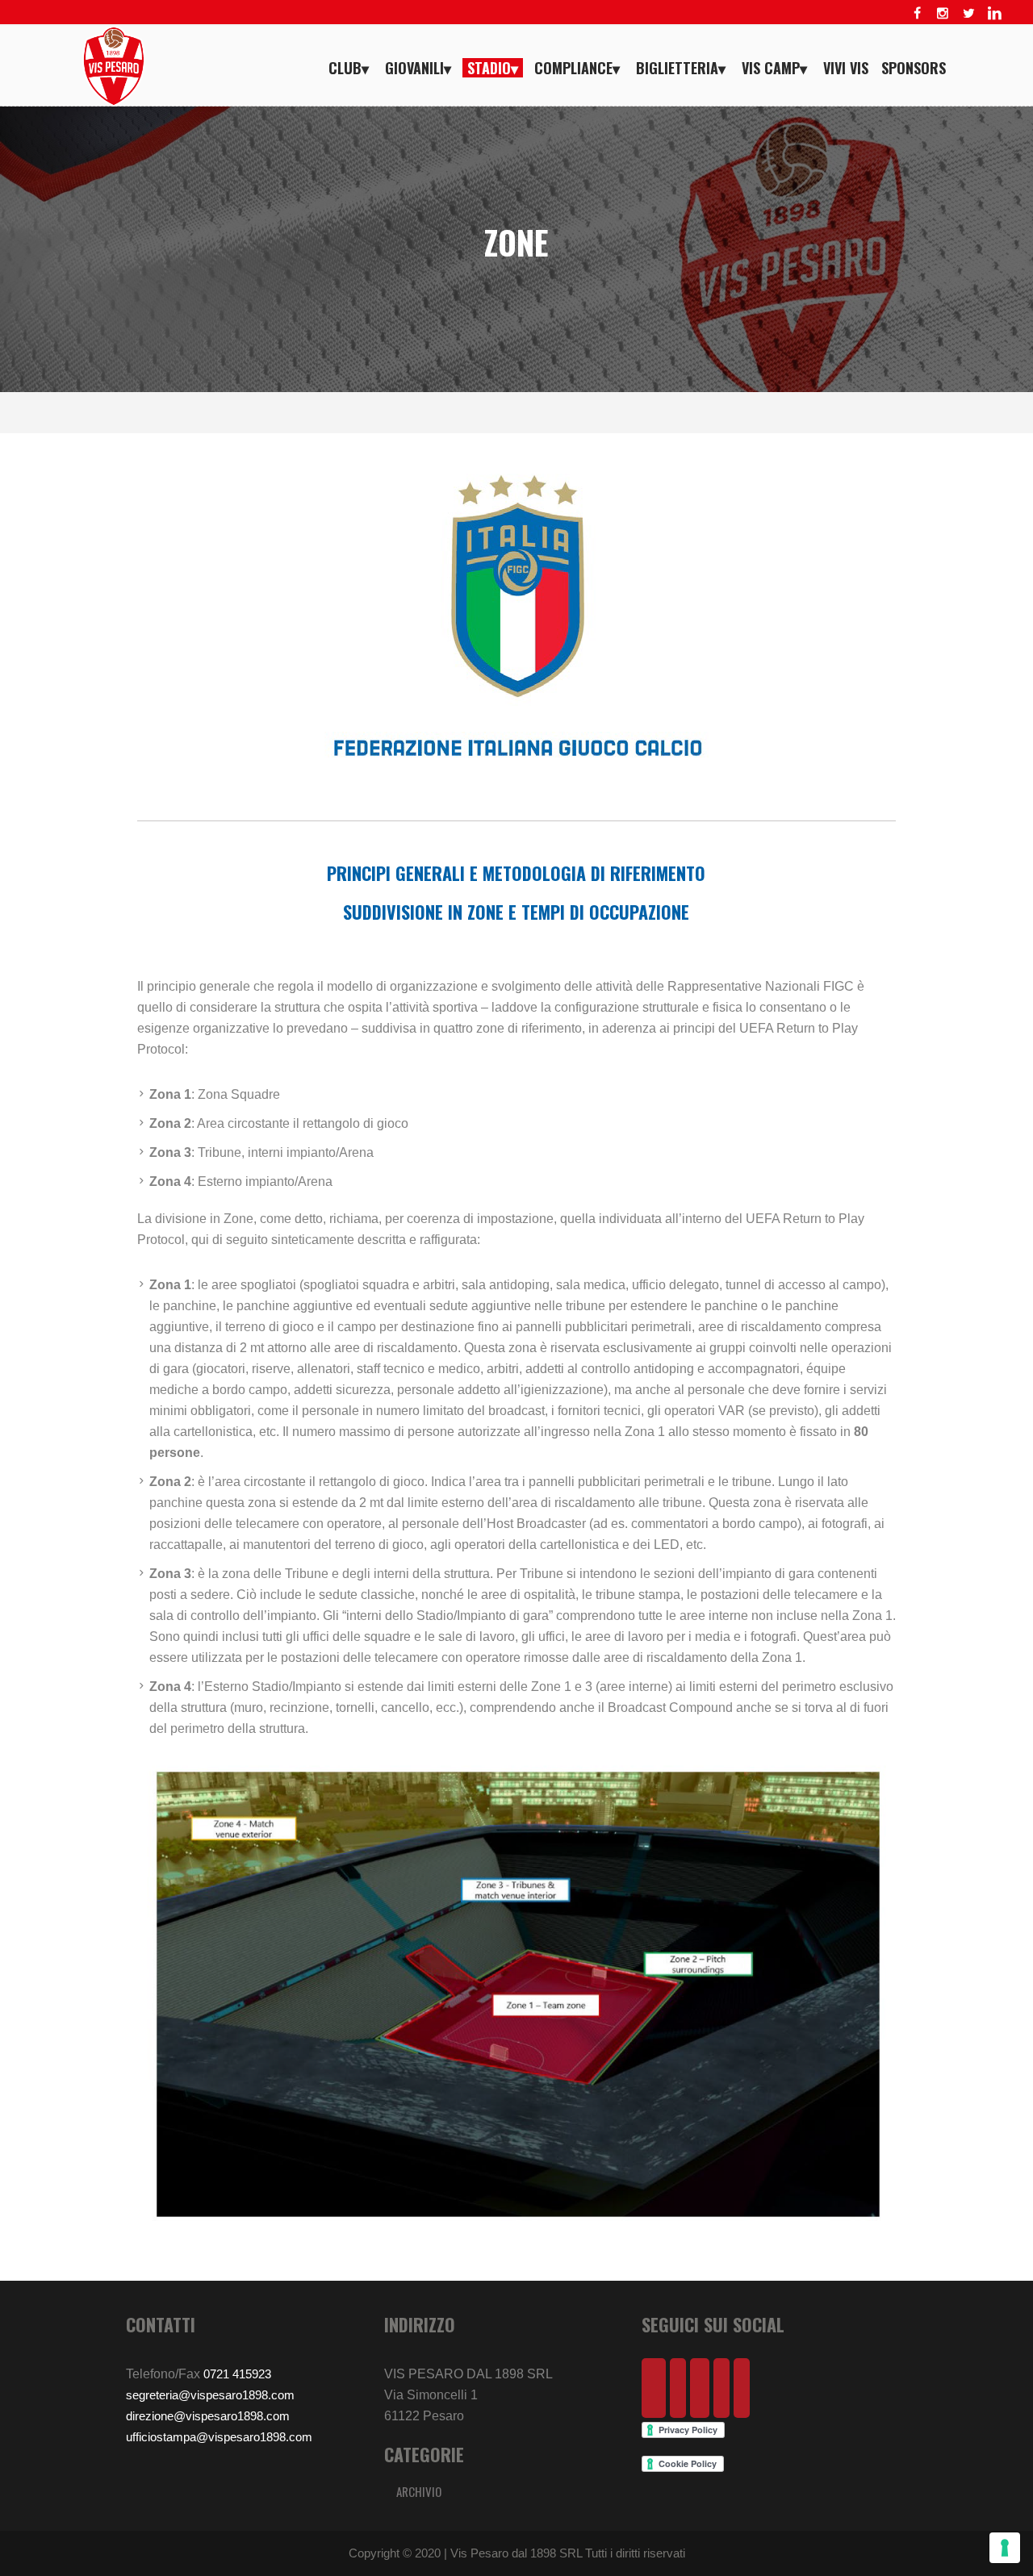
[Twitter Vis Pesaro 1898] (968, 13)
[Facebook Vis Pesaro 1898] (917, 13)
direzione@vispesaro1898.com (208, 2416)
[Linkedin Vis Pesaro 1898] (994, 13)
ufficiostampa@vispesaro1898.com (219, 2437)
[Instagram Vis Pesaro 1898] (943, 13)
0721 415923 (237, 2374)
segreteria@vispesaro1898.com (210, 2395)
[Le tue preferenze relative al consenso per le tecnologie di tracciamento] (1005, 2548)
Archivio (419, 2491)
